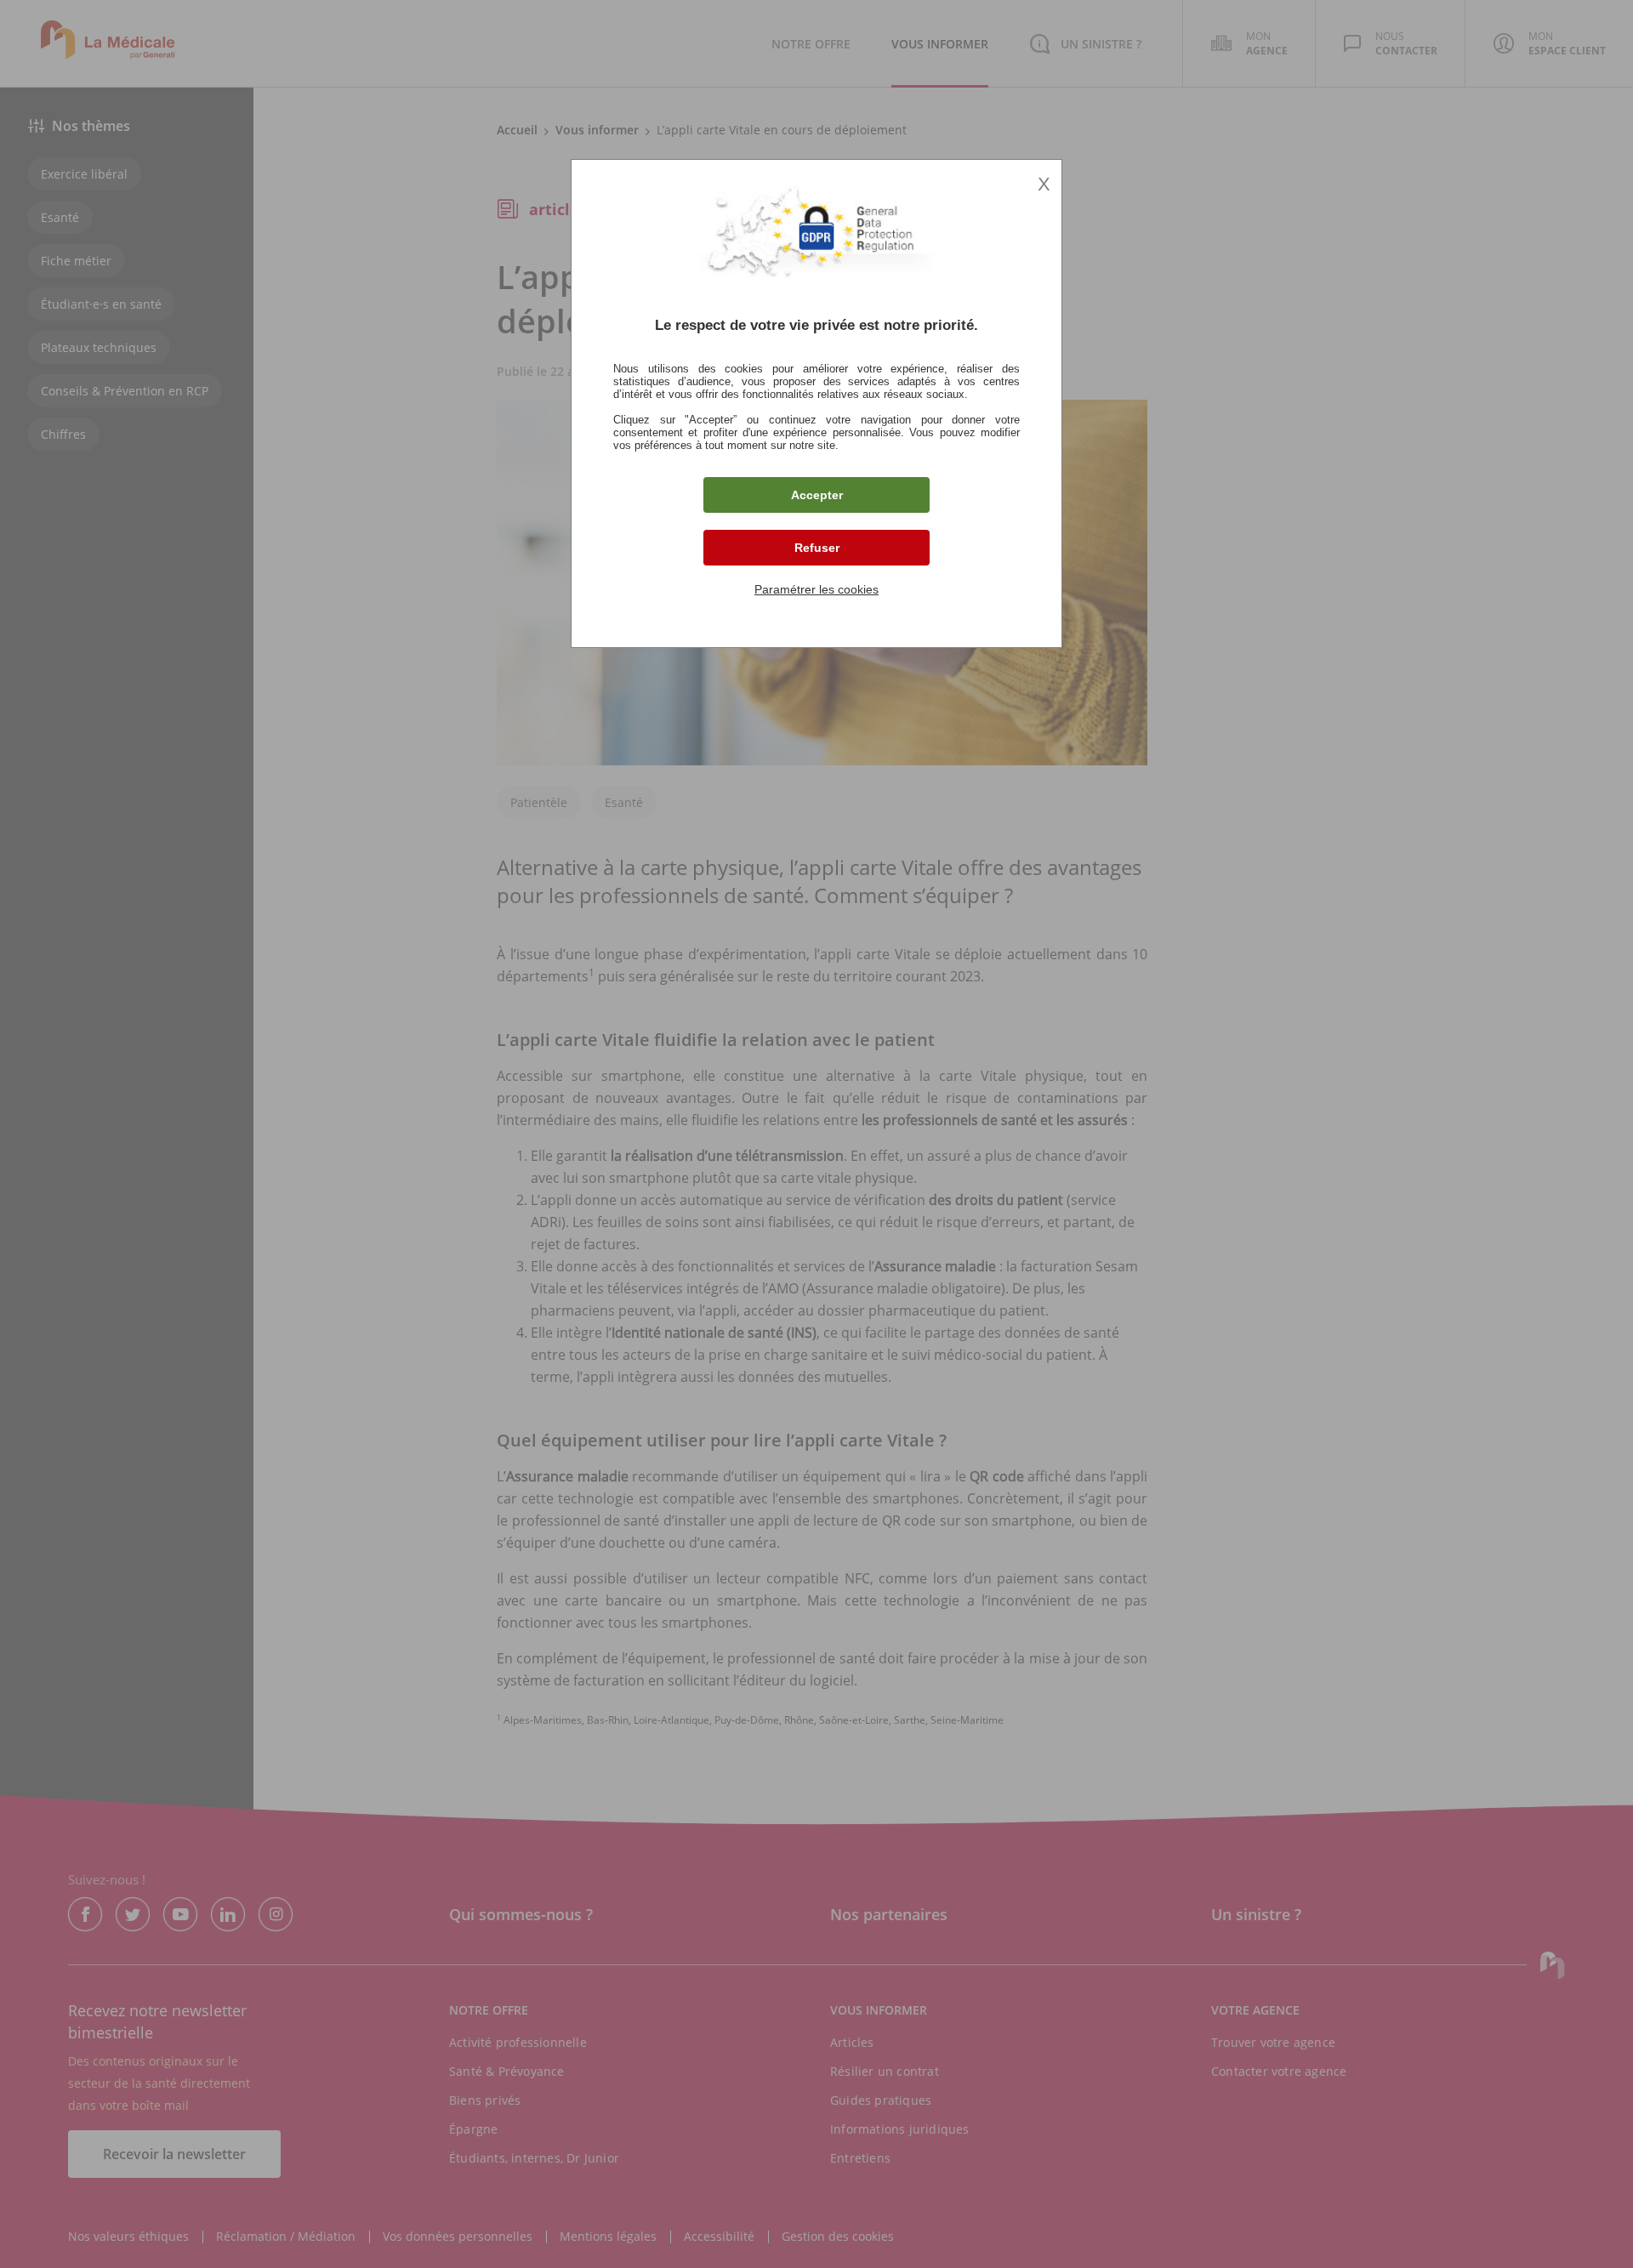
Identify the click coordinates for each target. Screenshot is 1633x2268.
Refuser (817, 548)
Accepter (817, 495)
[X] (816, 1134)
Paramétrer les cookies (816, 589)
